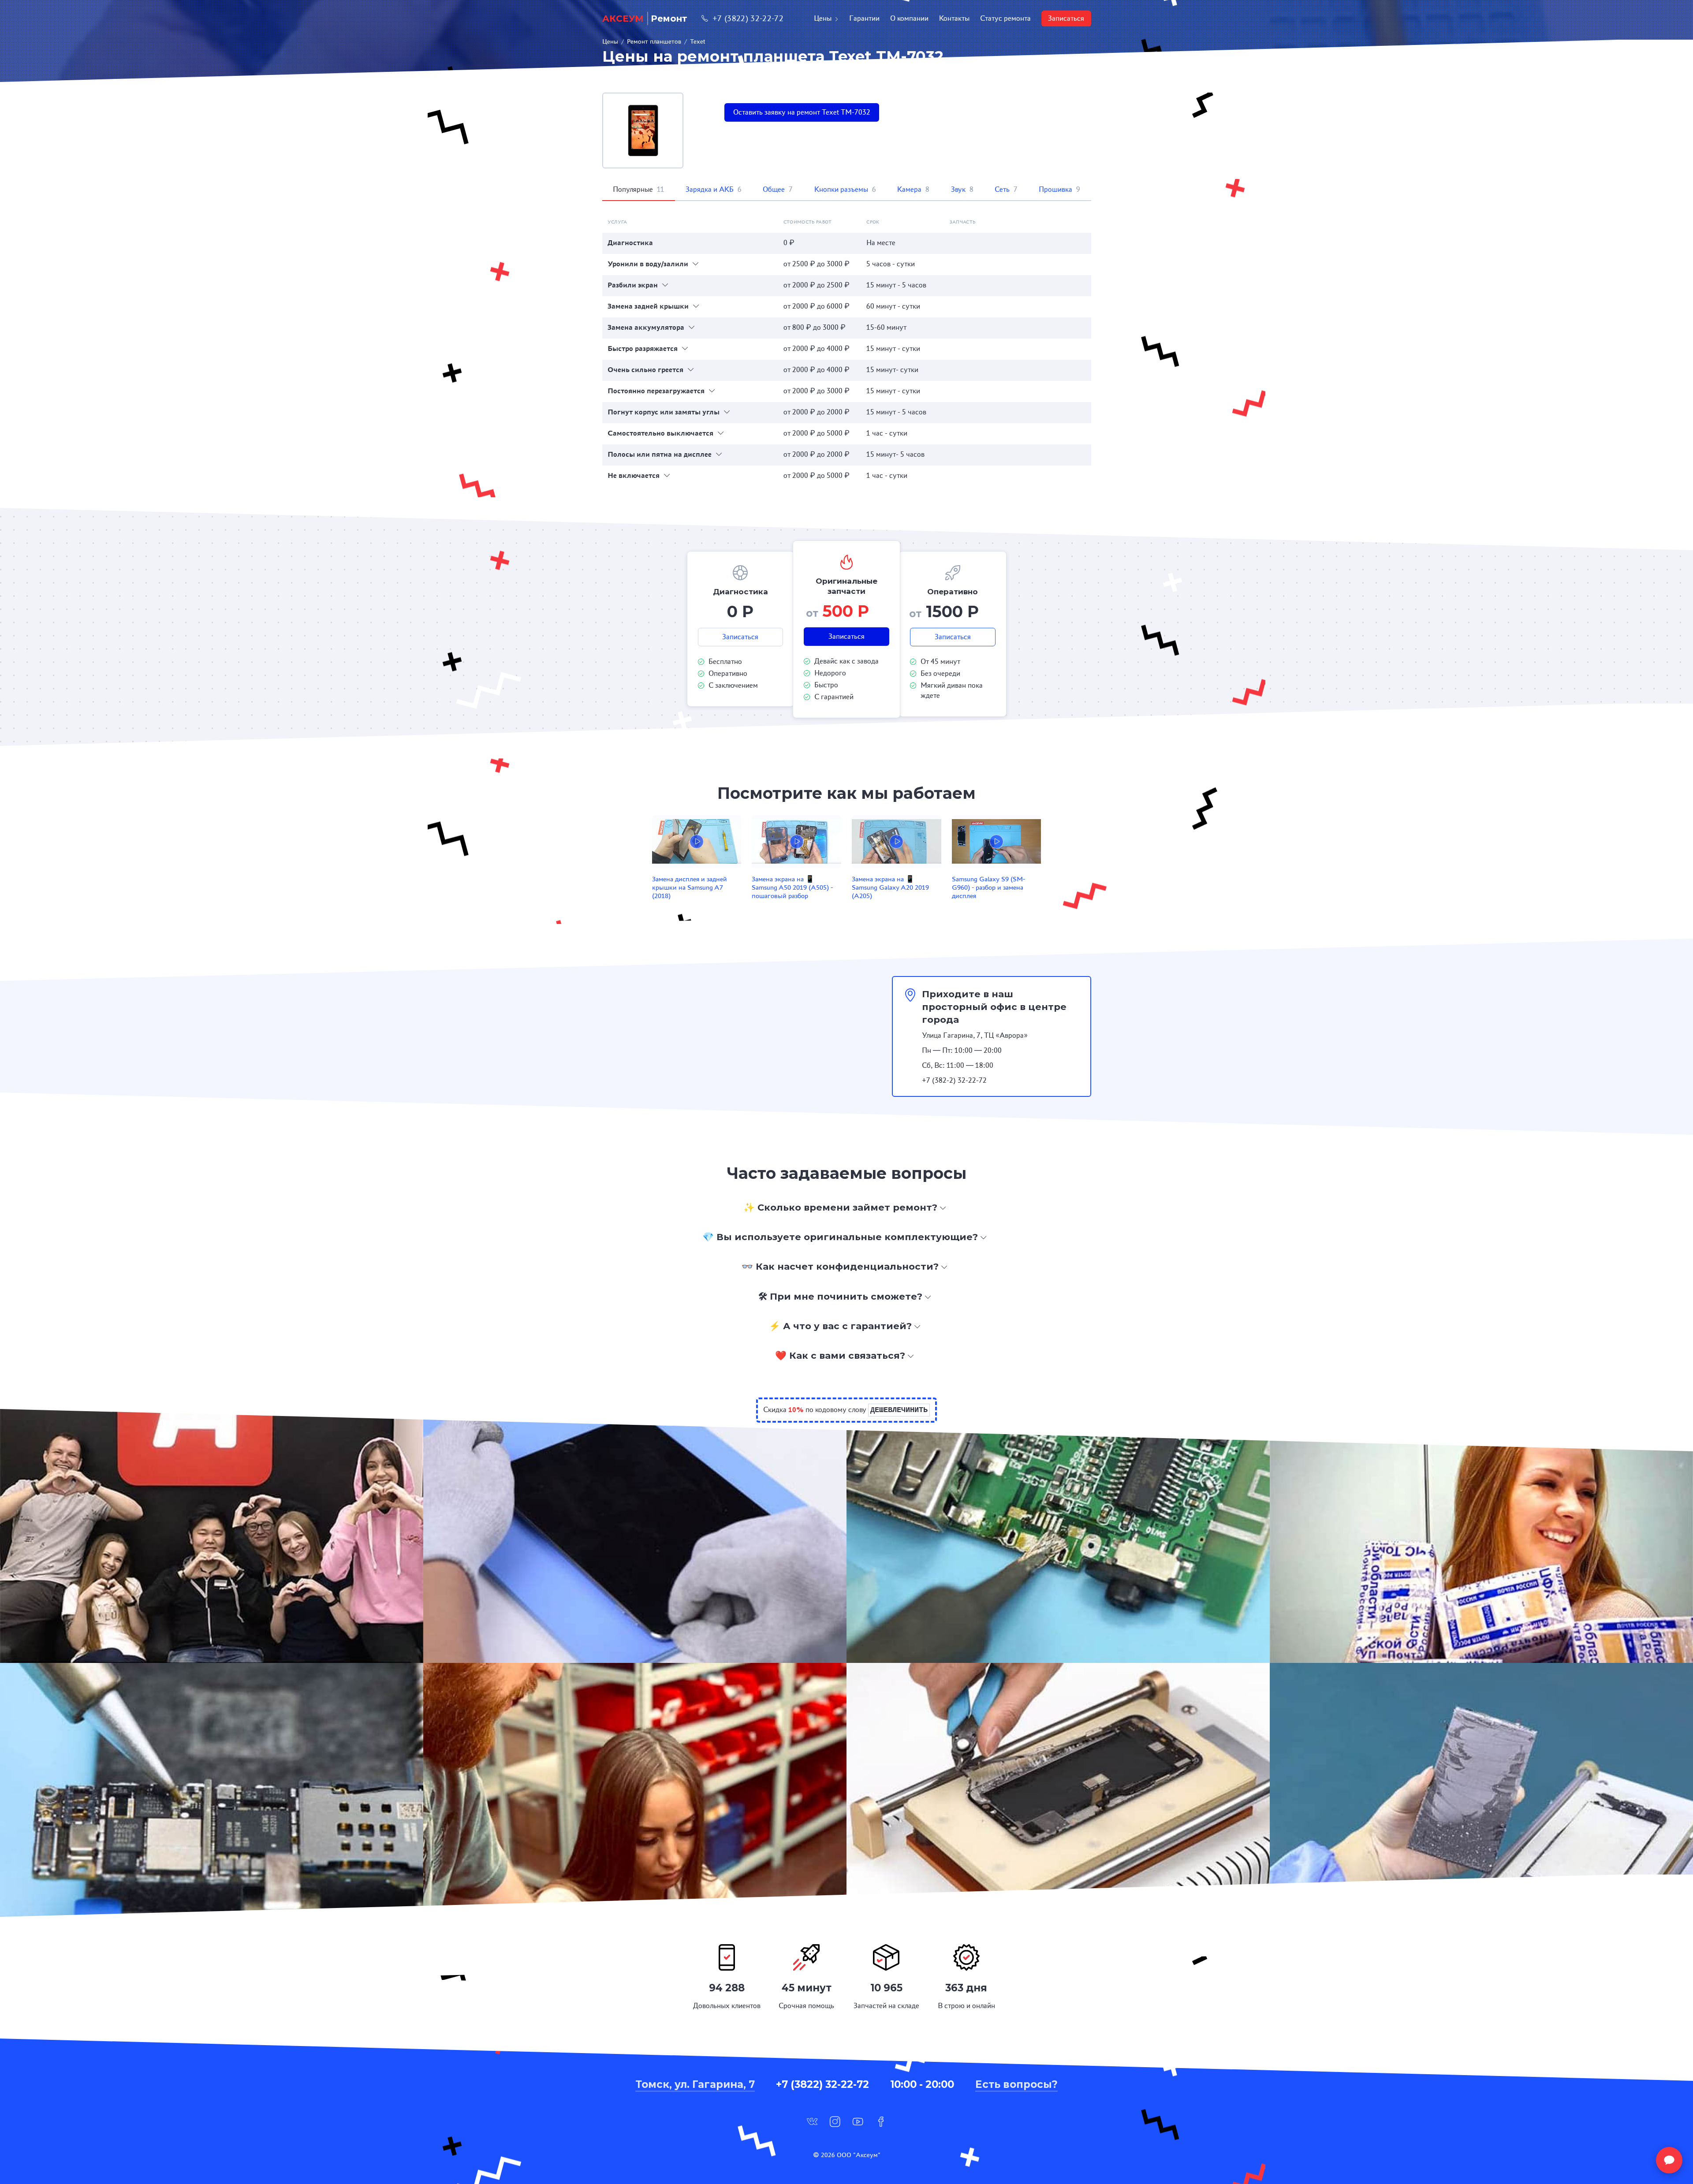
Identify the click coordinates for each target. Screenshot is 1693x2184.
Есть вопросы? (1016, 2084)
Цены (823, 18)
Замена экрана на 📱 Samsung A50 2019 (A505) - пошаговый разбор (792, 887)
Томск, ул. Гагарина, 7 (695, 2084)
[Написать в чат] (1669, 2160)
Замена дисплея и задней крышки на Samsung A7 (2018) (690, 887)
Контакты (954, 18)
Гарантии (864, 18)
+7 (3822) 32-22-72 (748, 18)
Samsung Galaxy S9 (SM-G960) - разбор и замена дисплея (988, 887)
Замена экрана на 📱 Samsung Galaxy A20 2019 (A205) (890, 887)
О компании (909, 18)
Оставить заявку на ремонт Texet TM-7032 (802, 112)
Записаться (1066, 18)
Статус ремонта (1005, 18)
